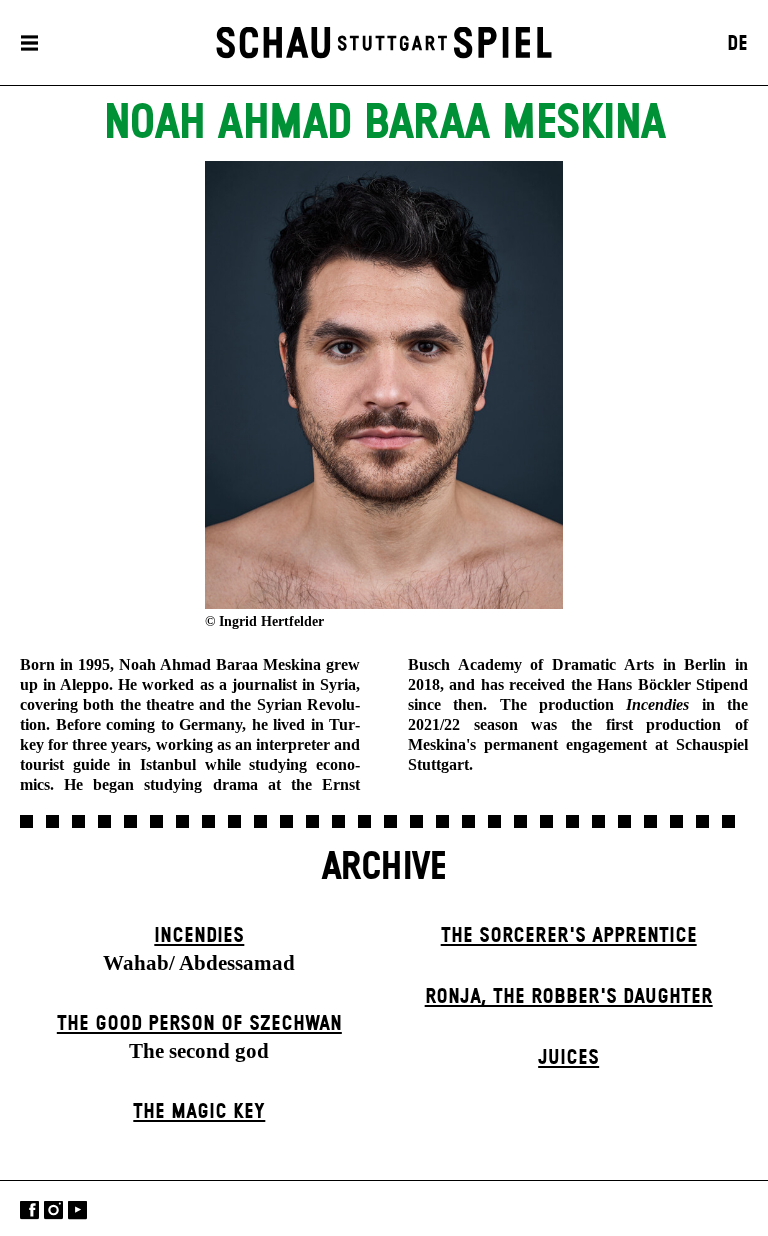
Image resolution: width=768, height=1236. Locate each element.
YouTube (77, 1210)
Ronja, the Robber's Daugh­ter (569, 997)
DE (737, 44)
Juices (568, 1058)
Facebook (29, 1210)
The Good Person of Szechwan (199, 1024)
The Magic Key (199, 1112)
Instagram (53, 1210)
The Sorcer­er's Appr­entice (569, 936)
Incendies (199, 936)
